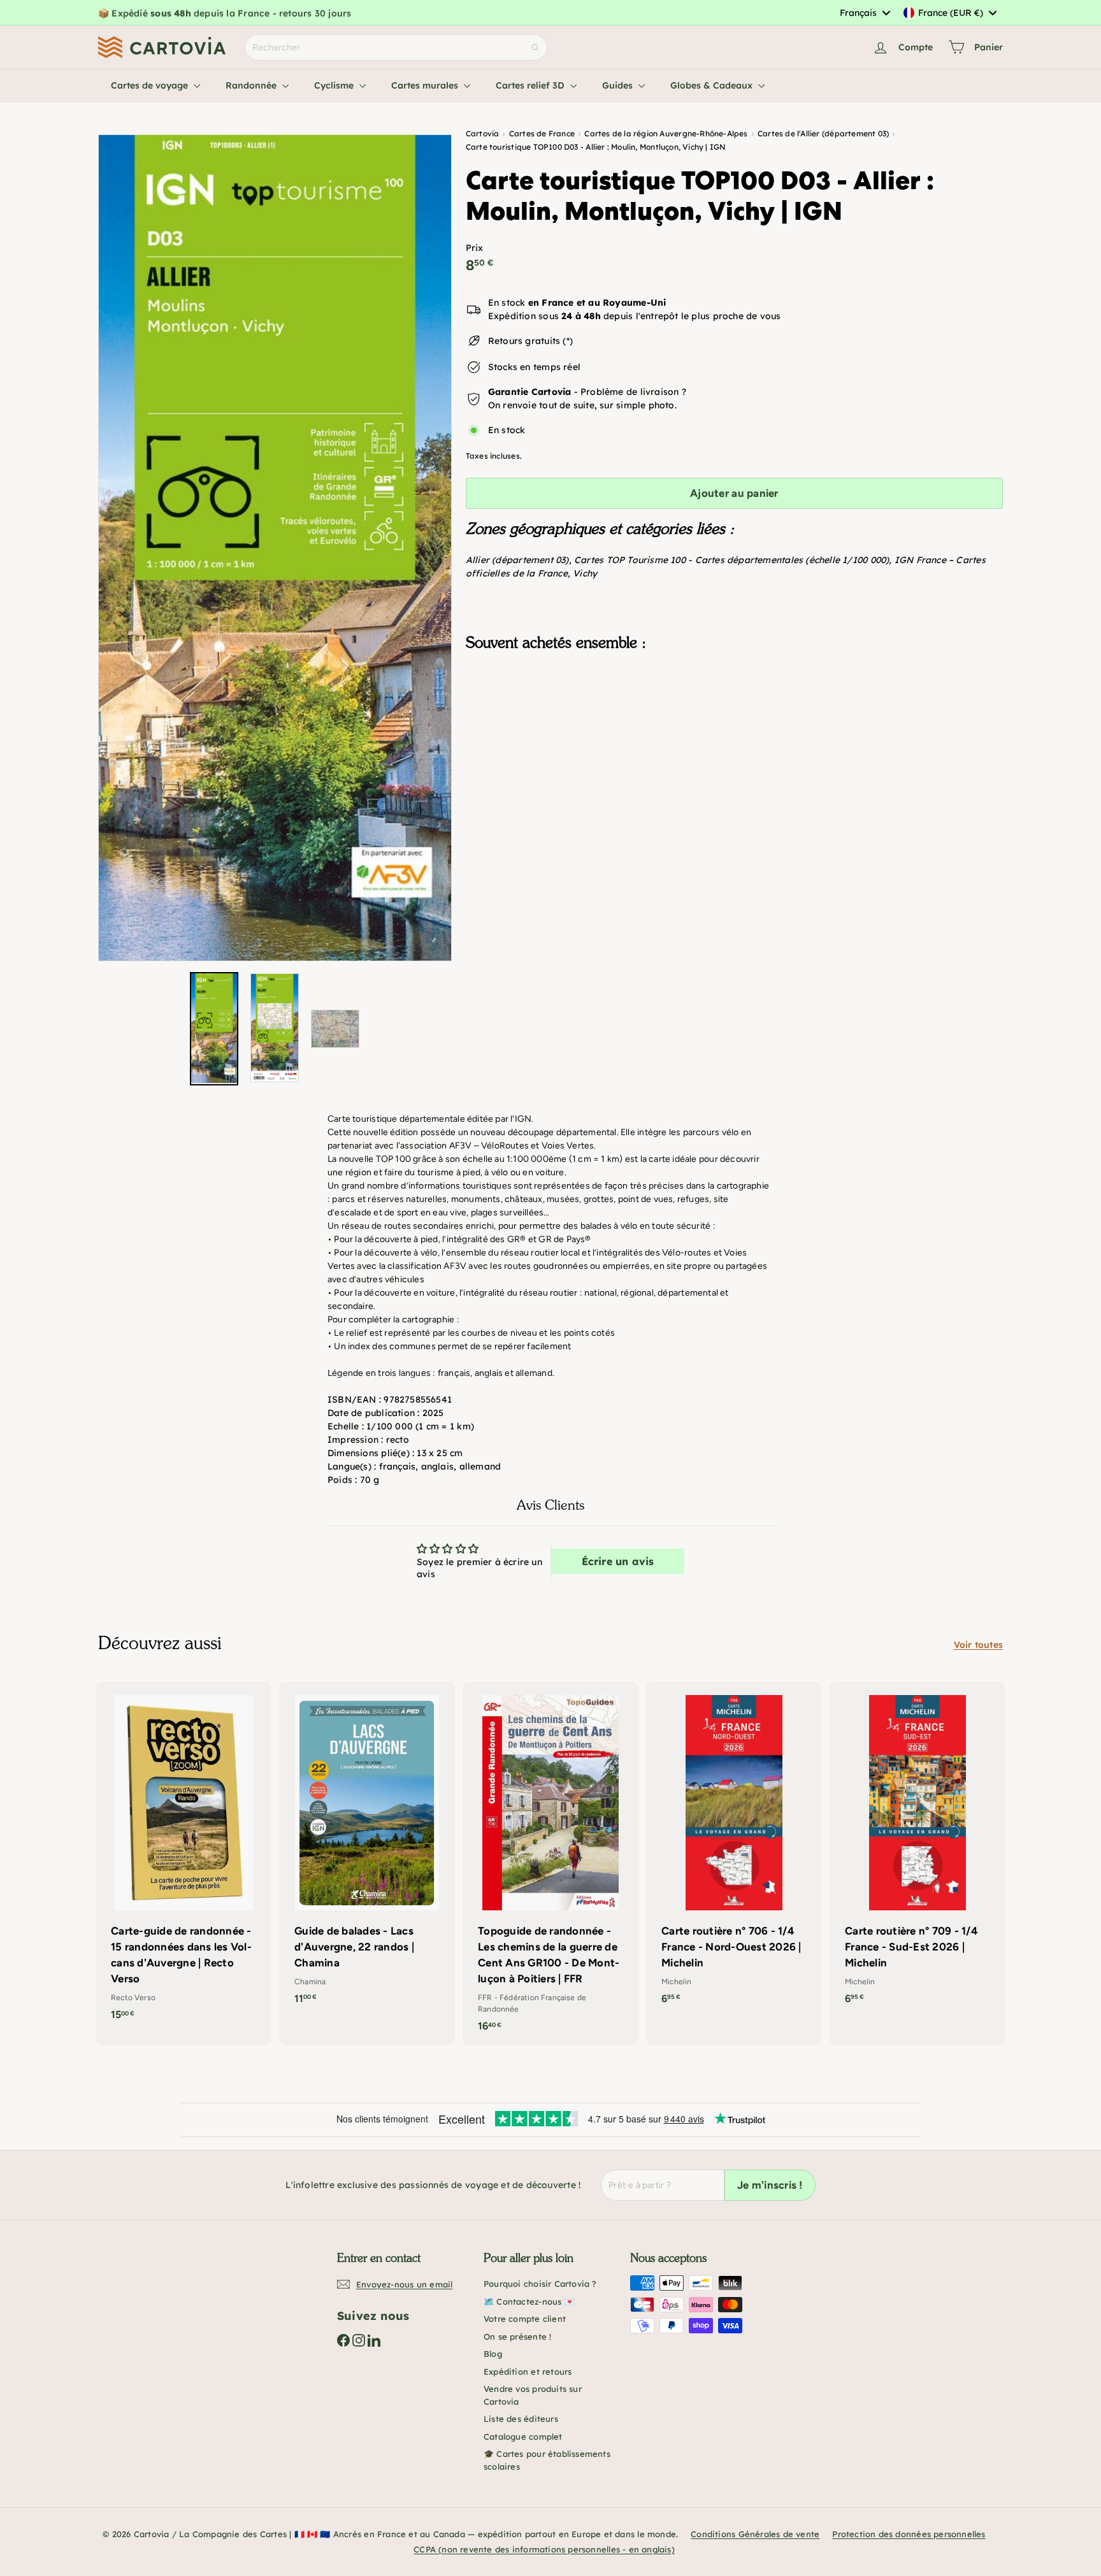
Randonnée (252, 85)
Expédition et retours (528, 2372)
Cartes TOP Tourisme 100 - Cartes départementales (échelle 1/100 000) (731, 560)
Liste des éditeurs (521, 2419)
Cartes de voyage (151, 85)
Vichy (585, 573)
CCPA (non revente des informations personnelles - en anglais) (544, 2549)
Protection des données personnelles (909, 2534)
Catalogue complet (523, 2436)
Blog (493, 2354)
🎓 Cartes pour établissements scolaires (547, 2460)
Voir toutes (978, 1645)
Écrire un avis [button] (618, 1561)
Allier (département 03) (517, 560)
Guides (619, 85)
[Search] (535, 47)
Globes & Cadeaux (713, 85)
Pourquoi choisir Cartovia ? (540, 2284)
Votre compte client (525, 2319)
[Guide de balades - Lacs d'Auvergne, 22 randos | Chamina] (367, 1850)
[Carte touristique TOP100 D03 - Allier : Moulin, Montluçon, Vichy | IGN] (734, 725)
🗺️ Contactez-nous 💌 (529, 2301)
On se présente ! (517, 2336)
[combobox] (865, 13)
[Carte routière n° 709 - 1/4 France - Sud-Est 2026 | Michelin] (917, 1850)
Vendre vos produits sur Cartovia (533, 2395)
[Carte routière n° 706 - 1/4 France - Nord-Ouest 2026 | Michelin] (734, 1850)
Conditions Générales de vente (755, 2534)
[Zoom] (275, 548)
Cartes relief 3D (531, 85)
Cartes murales (426, 85)
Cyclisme (335, 85)
